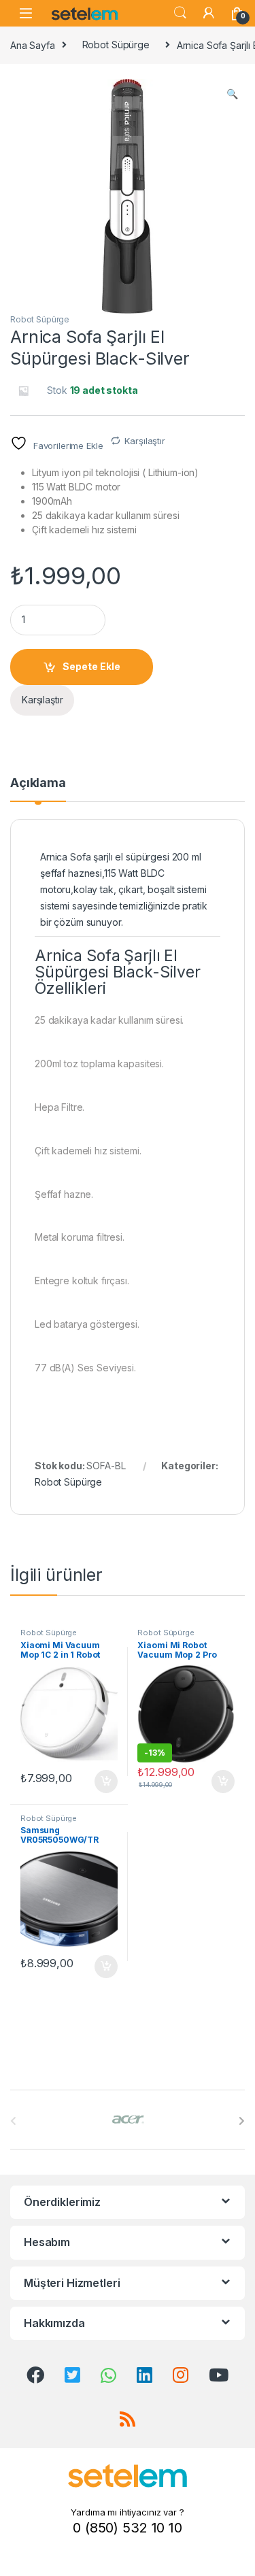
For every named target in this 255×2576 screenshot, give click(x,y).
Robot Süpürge (116, 45)
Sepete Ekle (91, 666)
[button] (232, 94)
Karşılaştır (144, 441)
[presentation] (242, 2121)
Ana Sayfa (33, 45)
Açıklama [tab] (38, 783)
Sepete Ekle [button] (101, 1782)
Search (180, 13)
